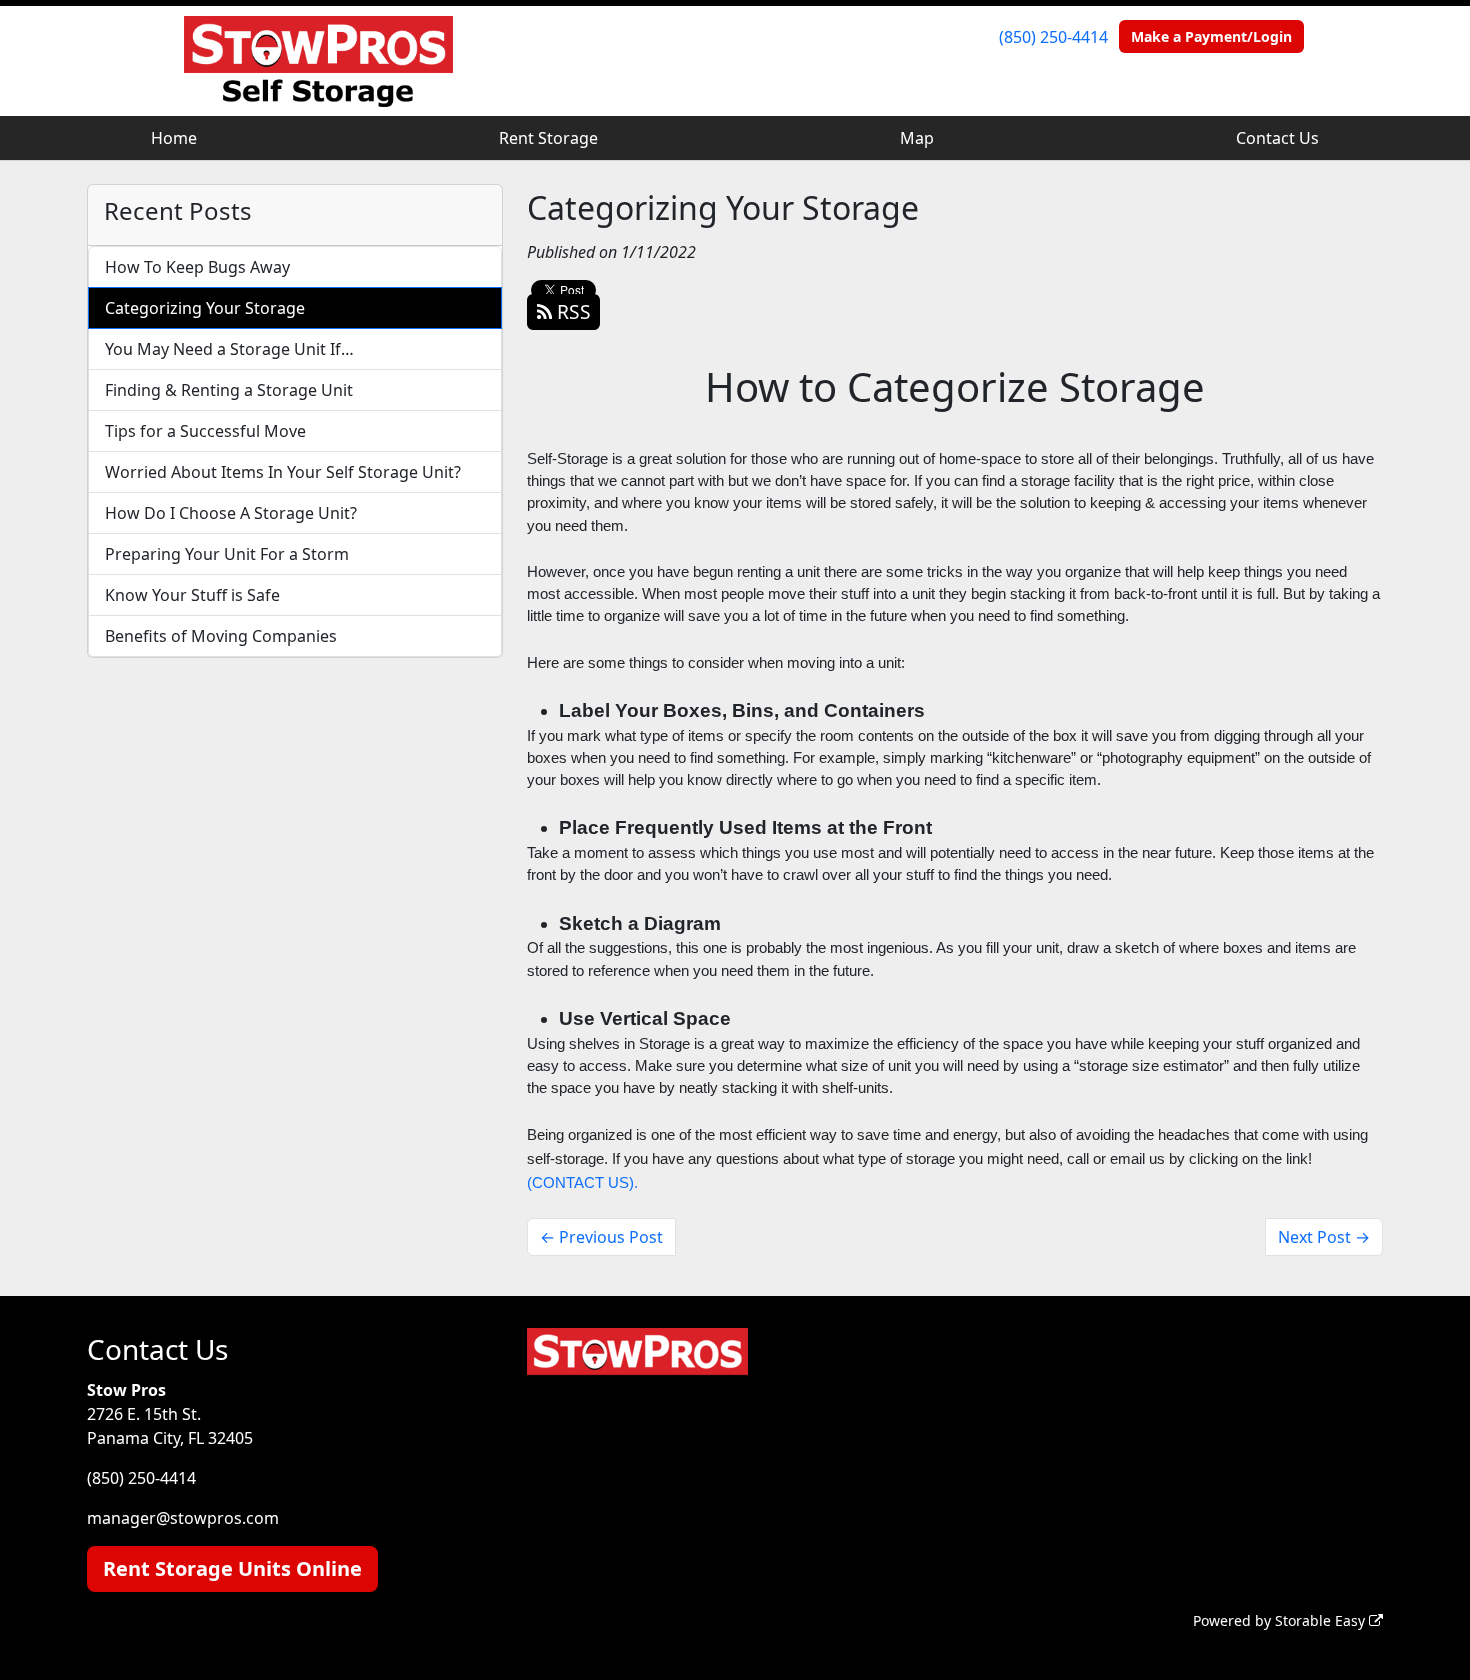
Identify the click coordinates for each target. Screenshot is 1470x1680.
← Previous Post (601, 1237)
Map (917, 138)
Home (174, 138)
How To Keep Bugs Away (197, 267)
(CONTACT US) (580, 1183)
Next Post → (1324, 1237)
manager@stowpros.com (183, 1518)
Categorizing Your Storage (205, 308)
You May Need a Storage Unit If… (229, 349)
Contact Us (1277, 138)
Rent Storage (548, 138)
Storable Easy (1322, 1620)
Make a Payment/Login (1211, 36)
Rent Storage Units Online (232, 1568)
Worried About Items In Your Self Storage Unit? (283, 472)
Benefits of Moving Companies (221, 636)
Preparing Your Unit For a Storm (227, 554)
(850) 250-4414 (1053, 37)
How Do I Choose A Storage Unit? (231, 513)
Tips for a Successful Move (205, 431)
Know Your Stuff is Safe (192, 595)
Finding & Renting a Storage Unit (229, 390)
